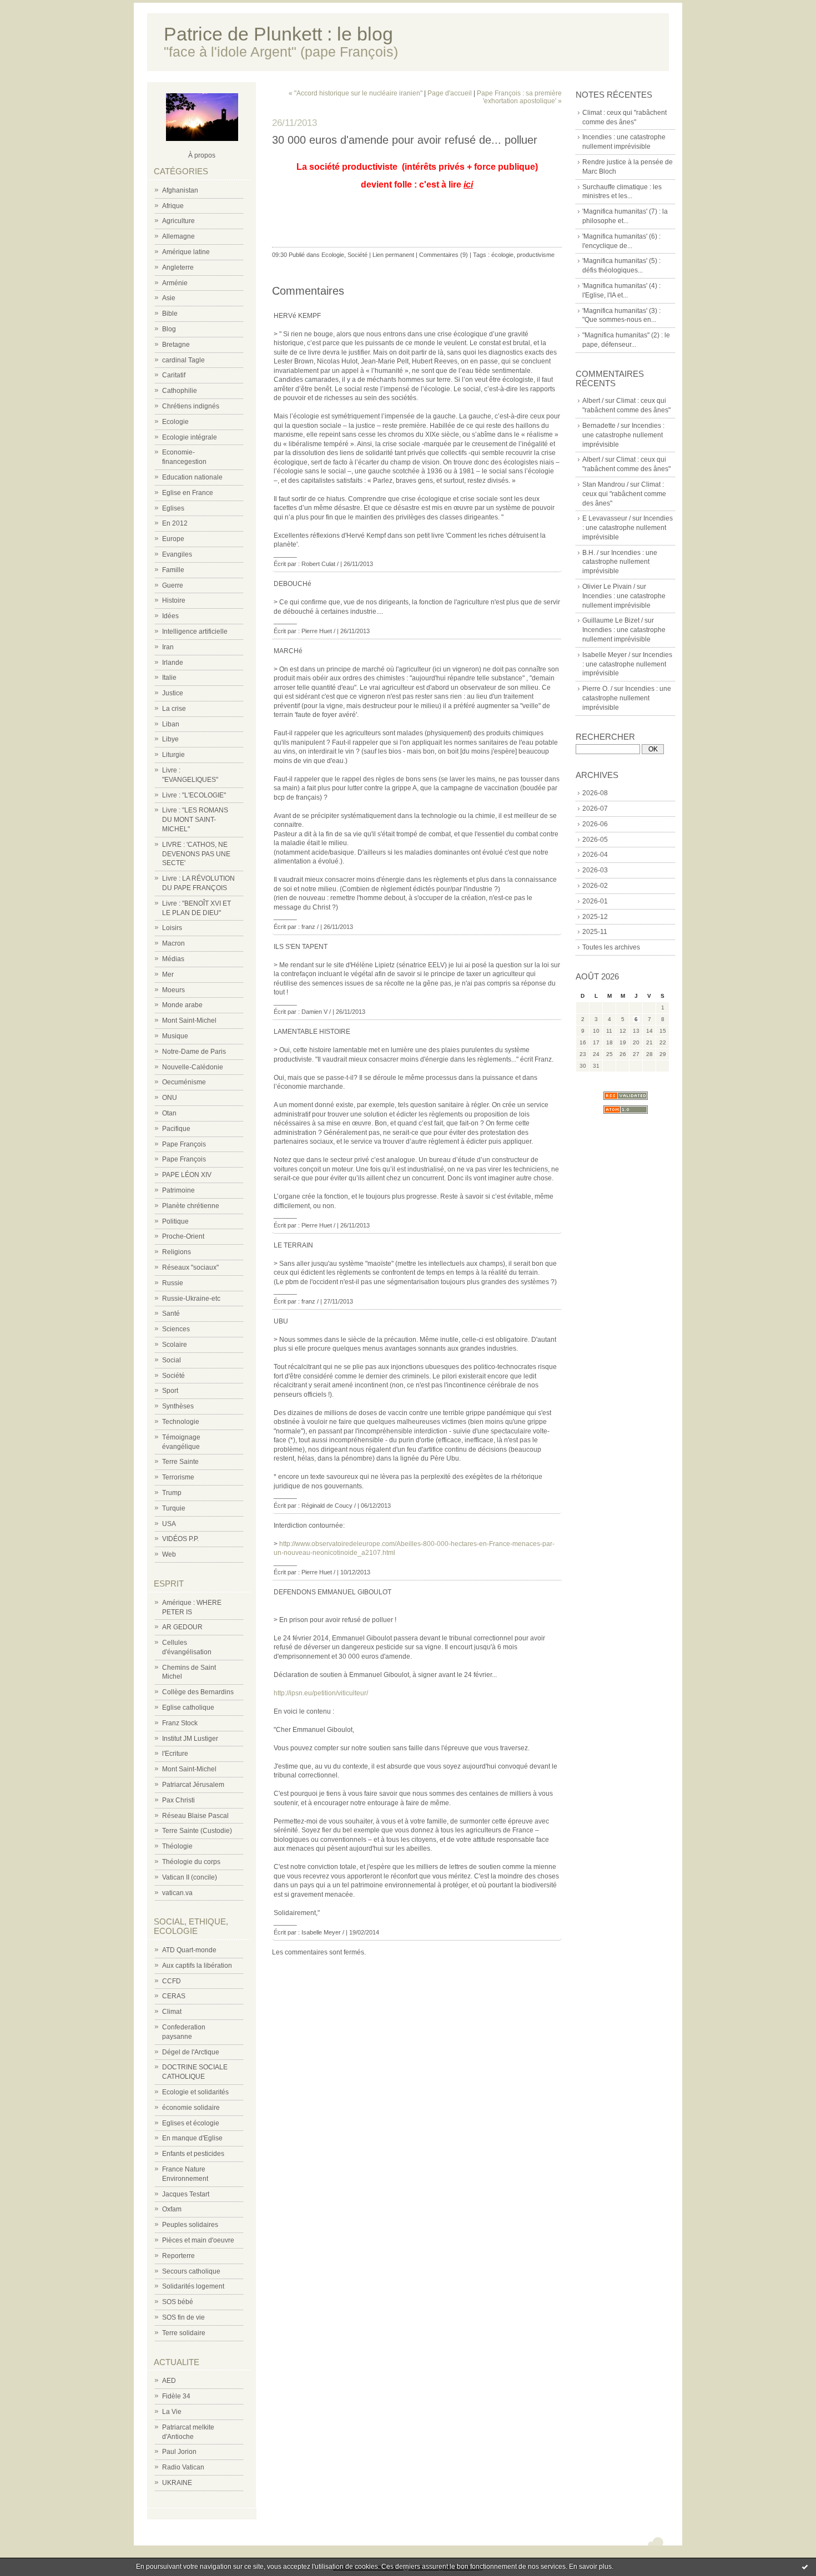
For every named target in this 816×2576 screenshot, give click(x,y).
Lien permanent (393, 255)
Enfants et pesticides (193, 2154)
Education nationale (192, 477)
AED (169, 2381)
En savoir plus (590, 2567)
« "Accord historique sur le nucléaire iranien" (356, 93)
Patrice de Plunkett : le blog (278, 34)
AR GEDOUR (182, 1627)
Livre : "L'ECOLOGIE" (194, 795)
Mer (168, 974)
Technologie (181, 1422)
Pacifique (176, 1129)
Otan (169, 1113)
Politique (175, 1221)
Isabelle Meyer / (606, 655)
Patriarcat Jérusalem (193, 1785)
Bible (170, 314)
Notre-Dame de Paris (194, 1052)
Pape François (184, 1144)
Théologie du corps (191, 1862)
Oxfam (172, 2209)
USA (169, 1524)
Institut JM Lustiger (190, 1739)
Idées (170, 616)
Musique (175, 1036)
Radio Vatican (183, 2467)
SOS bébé (178, 2302)
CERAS (174, 1996)
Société (173, 1376)
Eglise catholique (188, 1708)
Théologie (177, 1846)
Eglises (173, 508)
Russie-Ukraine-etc (191, 1299)
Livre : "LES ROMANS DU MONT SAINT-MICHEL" (195, 820)
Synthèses (178, 1406)
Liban (171, 724)
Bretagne (176, 345)
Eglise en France (188, 493)
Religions (177, 1252)
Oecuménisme (184, 1082)
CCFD (172, 1981)
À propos (202, 155)
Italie (169, 678)
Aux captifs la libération (197, 1966)
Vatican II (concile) (190, 1877)
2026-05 (595, 840)
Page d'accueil (450, 93)
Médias (173, 959)
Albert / (593, 401)
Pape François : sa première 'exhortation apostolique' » (519, 97)
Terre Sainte (180, 1462)
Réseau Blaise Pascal (195, 1816)
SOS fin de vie (183, 2317)
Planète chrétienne (191, 1206)
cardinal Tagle (183, 360)
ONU (170, 1098)
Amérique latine (186, 252)
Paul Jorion (179, 2452)
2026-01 (595, 901)
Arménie (175, 283)
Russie (173, 1283)
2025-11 (595, 932)
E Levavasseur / (606, 518)
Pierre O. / (597, 689)
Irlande (173, 663)
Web (169, 1554)
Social (172, 1360)
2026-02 (595, 886)
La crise (174, 709)
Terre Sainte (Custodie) (197, 1831)
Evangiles (177, 554)
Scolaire (175, 1345)
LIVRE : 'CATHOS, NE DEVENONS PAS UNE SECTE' (196, 854)
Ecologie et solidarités (195, 2092)
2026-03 (595, 870)
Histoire (174, 600)
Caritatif (174, 375)
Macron (173, 943)
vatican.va (177, 1893)
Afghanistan (180, 190)
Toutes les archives (611, 947)
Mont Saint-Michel (189, 1021)
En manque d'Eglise (192, 2138)
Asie (169, 298)
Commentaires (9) (444, 255)
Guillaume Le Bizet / (613, 620)
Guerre (173, 585)
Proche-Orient (183, 1236)
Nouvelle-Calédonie (193, 1067)
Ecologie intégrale (190, 437)
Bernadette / (601, 426)
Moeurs (173, 990)
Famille (173, 570)
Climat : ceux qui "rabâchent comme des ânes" (624, 494)
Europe (173, 539)
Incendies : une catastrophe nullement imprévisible (623, 435)
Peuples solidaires (190, 2225)
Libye (170, 739)
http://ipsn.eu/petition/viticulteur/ (321, 1693)
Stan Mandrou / (605, 484)
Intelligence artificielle (195, 632)
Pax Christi (178, 1800)
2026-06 (595, 824)
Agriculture (178, 221)
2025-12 (595, 917)
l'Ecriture (175, 1754)
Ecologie (175, 422)
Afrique (173, 206)
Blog (169, 329)
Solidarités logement (193, 2286)
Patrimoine (178, 1190)
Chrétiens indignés (191, 406)
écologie (502, 255)
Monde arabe (182, 1005)
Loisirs (172, 928)
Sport (170, 1391)
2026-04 (595, 855)
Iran (168, 647)
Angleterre (178, 267)
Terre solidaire (184, 2333)
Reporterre (178, 2256)
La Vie (172, 2412)
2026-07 (595, 809)
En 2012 (175, 523)
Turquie (174, 1508)
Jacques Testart (186, 2194)
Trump (172, 1493)
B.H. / (590, 553)
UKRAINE (177, 2483)
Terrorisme (178, 1477)
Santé (171, 1314)
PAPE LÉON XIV (187, 1175)
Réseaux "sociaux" (190, 1267)
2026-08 (595, 793)
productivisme (536, 255)
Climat (172, 2012)
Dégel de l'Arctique (191, 2052)
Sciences (176, 1329)
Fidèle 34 (176, 2396)
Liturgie (173, 755)
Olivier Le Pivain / (609, 587)
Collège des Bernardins (198, 1692)
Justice (173, 693)
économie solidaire (191, 2108)
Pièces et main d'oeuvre (198, 2240)
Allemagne (178, 236)
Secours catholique (191, 2271)
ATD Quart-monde (189, 1950)
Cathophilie (180, 391)
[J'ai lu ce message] (805, 2567)
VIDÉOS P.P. (180, 1539)
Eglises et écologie (191, 2123)
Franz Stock (180, 1723)
